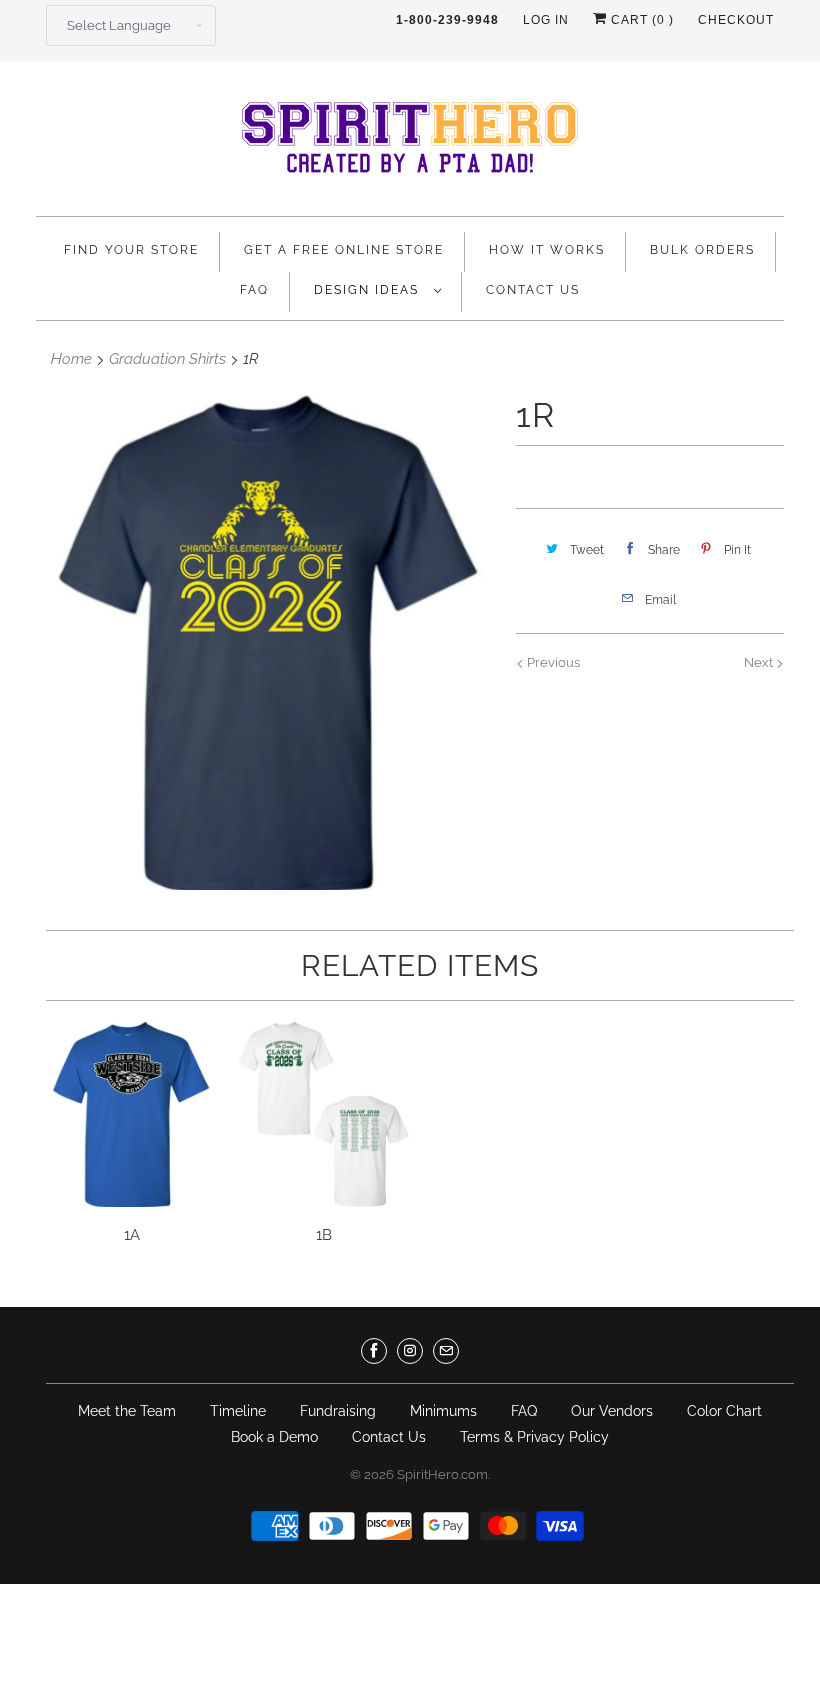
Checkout (736, 20)
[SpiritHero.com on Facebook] (374, 1351)
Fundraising (338, 1411)
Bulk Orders (702, 250)
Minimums (443, 1411)
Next (760, 662)
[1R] (266, 641)
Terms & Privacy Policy (534, 1437)
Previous (552, 662)
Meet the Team (127, 1411)
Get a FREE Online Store (344, 250)
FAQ (254, 290)
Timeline (238, 1411)
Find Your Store (131, 250)
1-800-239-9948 (447, 20)
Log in (546, 20)
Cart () (640, 20)
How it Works (547, 250)
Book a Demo (274, 1437)
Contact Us (533, 290)
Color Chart (724, 1411)
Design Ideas (369, 290)
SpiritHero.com (442, 1474)
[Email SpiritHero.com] (446, 1351)
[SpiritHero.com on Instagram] (410, 1351)
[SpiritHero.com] (410, 143)
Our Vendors (612, 1411)
